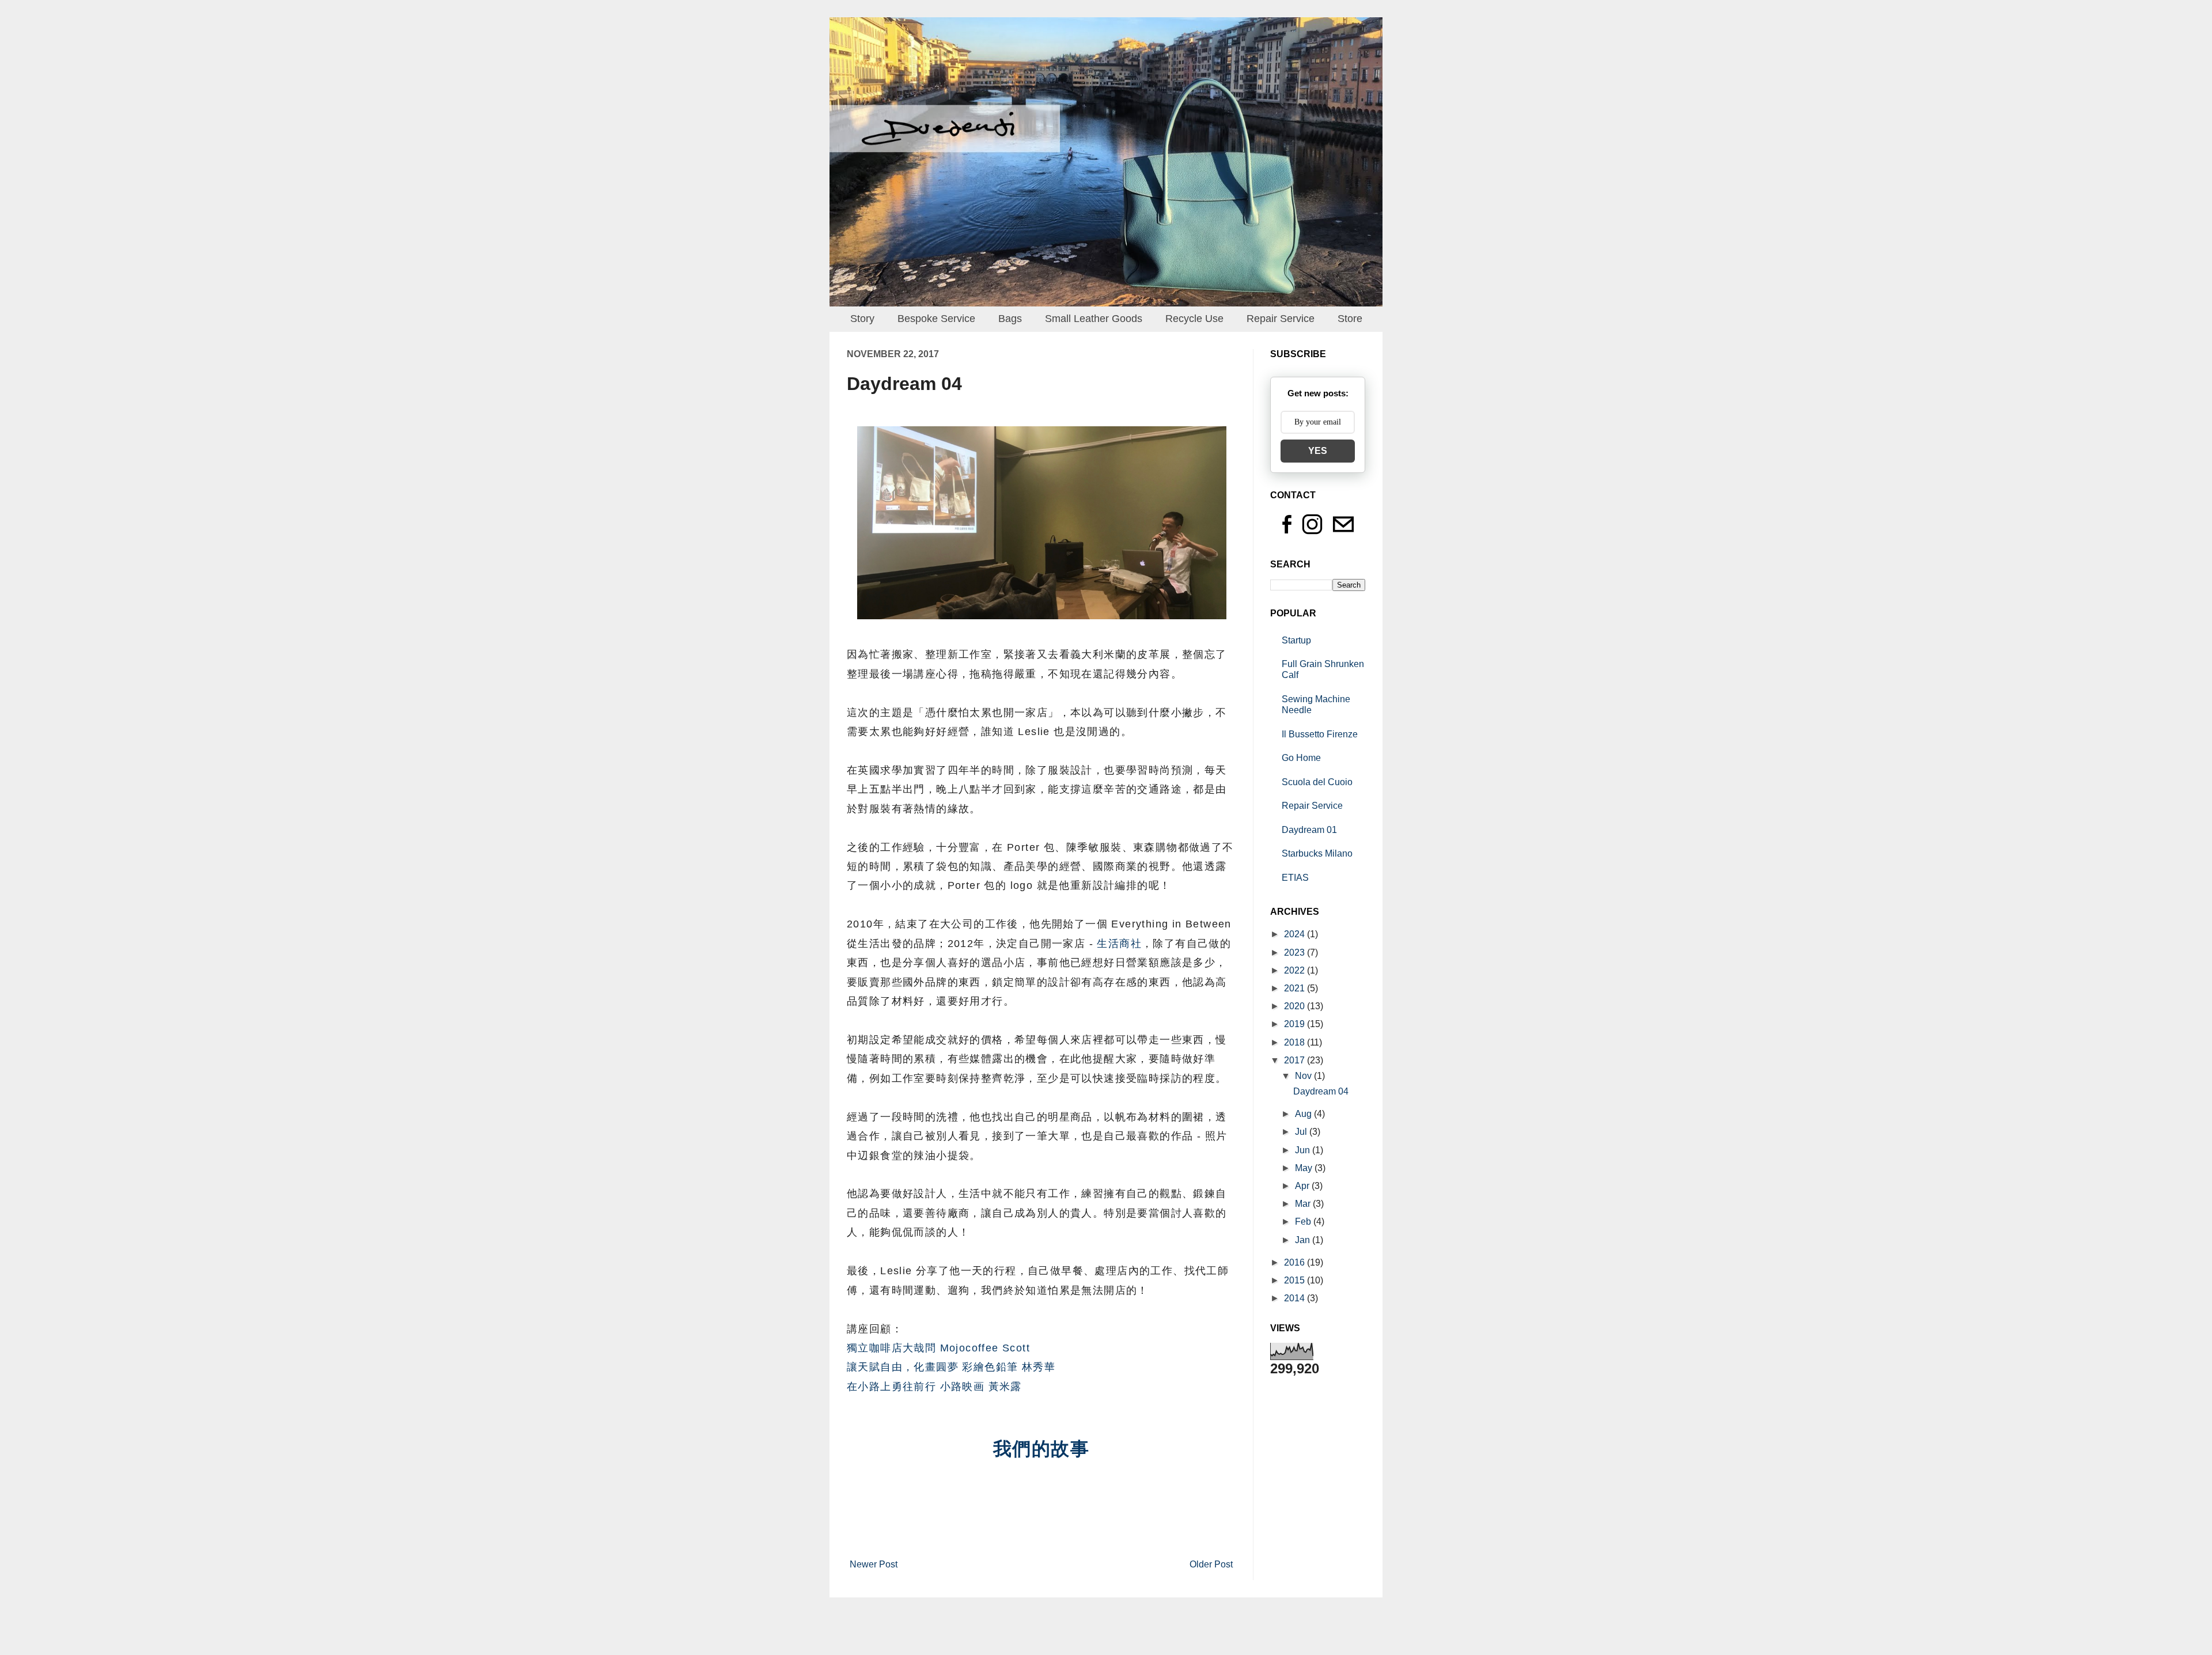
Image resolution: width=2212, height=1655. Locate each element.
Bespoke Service (936, 319)
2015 (1296, 1280)
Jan (1304, 1240)
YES (1318, 451)
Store (1350, 319)
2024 (1296, 934)
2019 (1296, 1024)
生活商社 (1119, 944)
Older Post (1211, 1564)
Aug (1304, 1114)
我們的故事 (1041, 1449)
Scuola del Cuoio (1317, 782)
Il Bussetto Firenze (1320, 734)
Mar (1304, 1204)
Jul (1302, 1132)
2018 (1296, 1042)
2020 (1296, 1006)
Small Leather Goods (1094, 319)
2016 (1296, 1262)
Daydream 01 (1309, 830)
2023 (1296, 953)
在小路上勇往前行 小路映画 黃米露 (934, 1387)
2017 (1296, 1060)
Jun (1304, 1150)
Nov (1304, 1076)
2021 (1296, 988)
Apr (1303, 1186)
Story (862, 319)
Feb (1304, 1222)
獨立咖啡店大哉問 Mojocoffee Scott (938, 1348)
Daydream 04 (1321, 1091)
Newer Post (874, 1564)
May (1305, 1168)
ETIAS (1295, 878)
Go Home (1301, 758)
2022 (1296, 970)
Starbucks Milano (1317, 853)
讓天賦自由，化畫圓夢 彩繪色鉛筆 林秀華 (951, 1367)
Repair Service (1281, 319)
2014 (1296, 1298)
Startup (1296, 640)
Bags (1010, 319)
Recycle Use (1194, 319)
